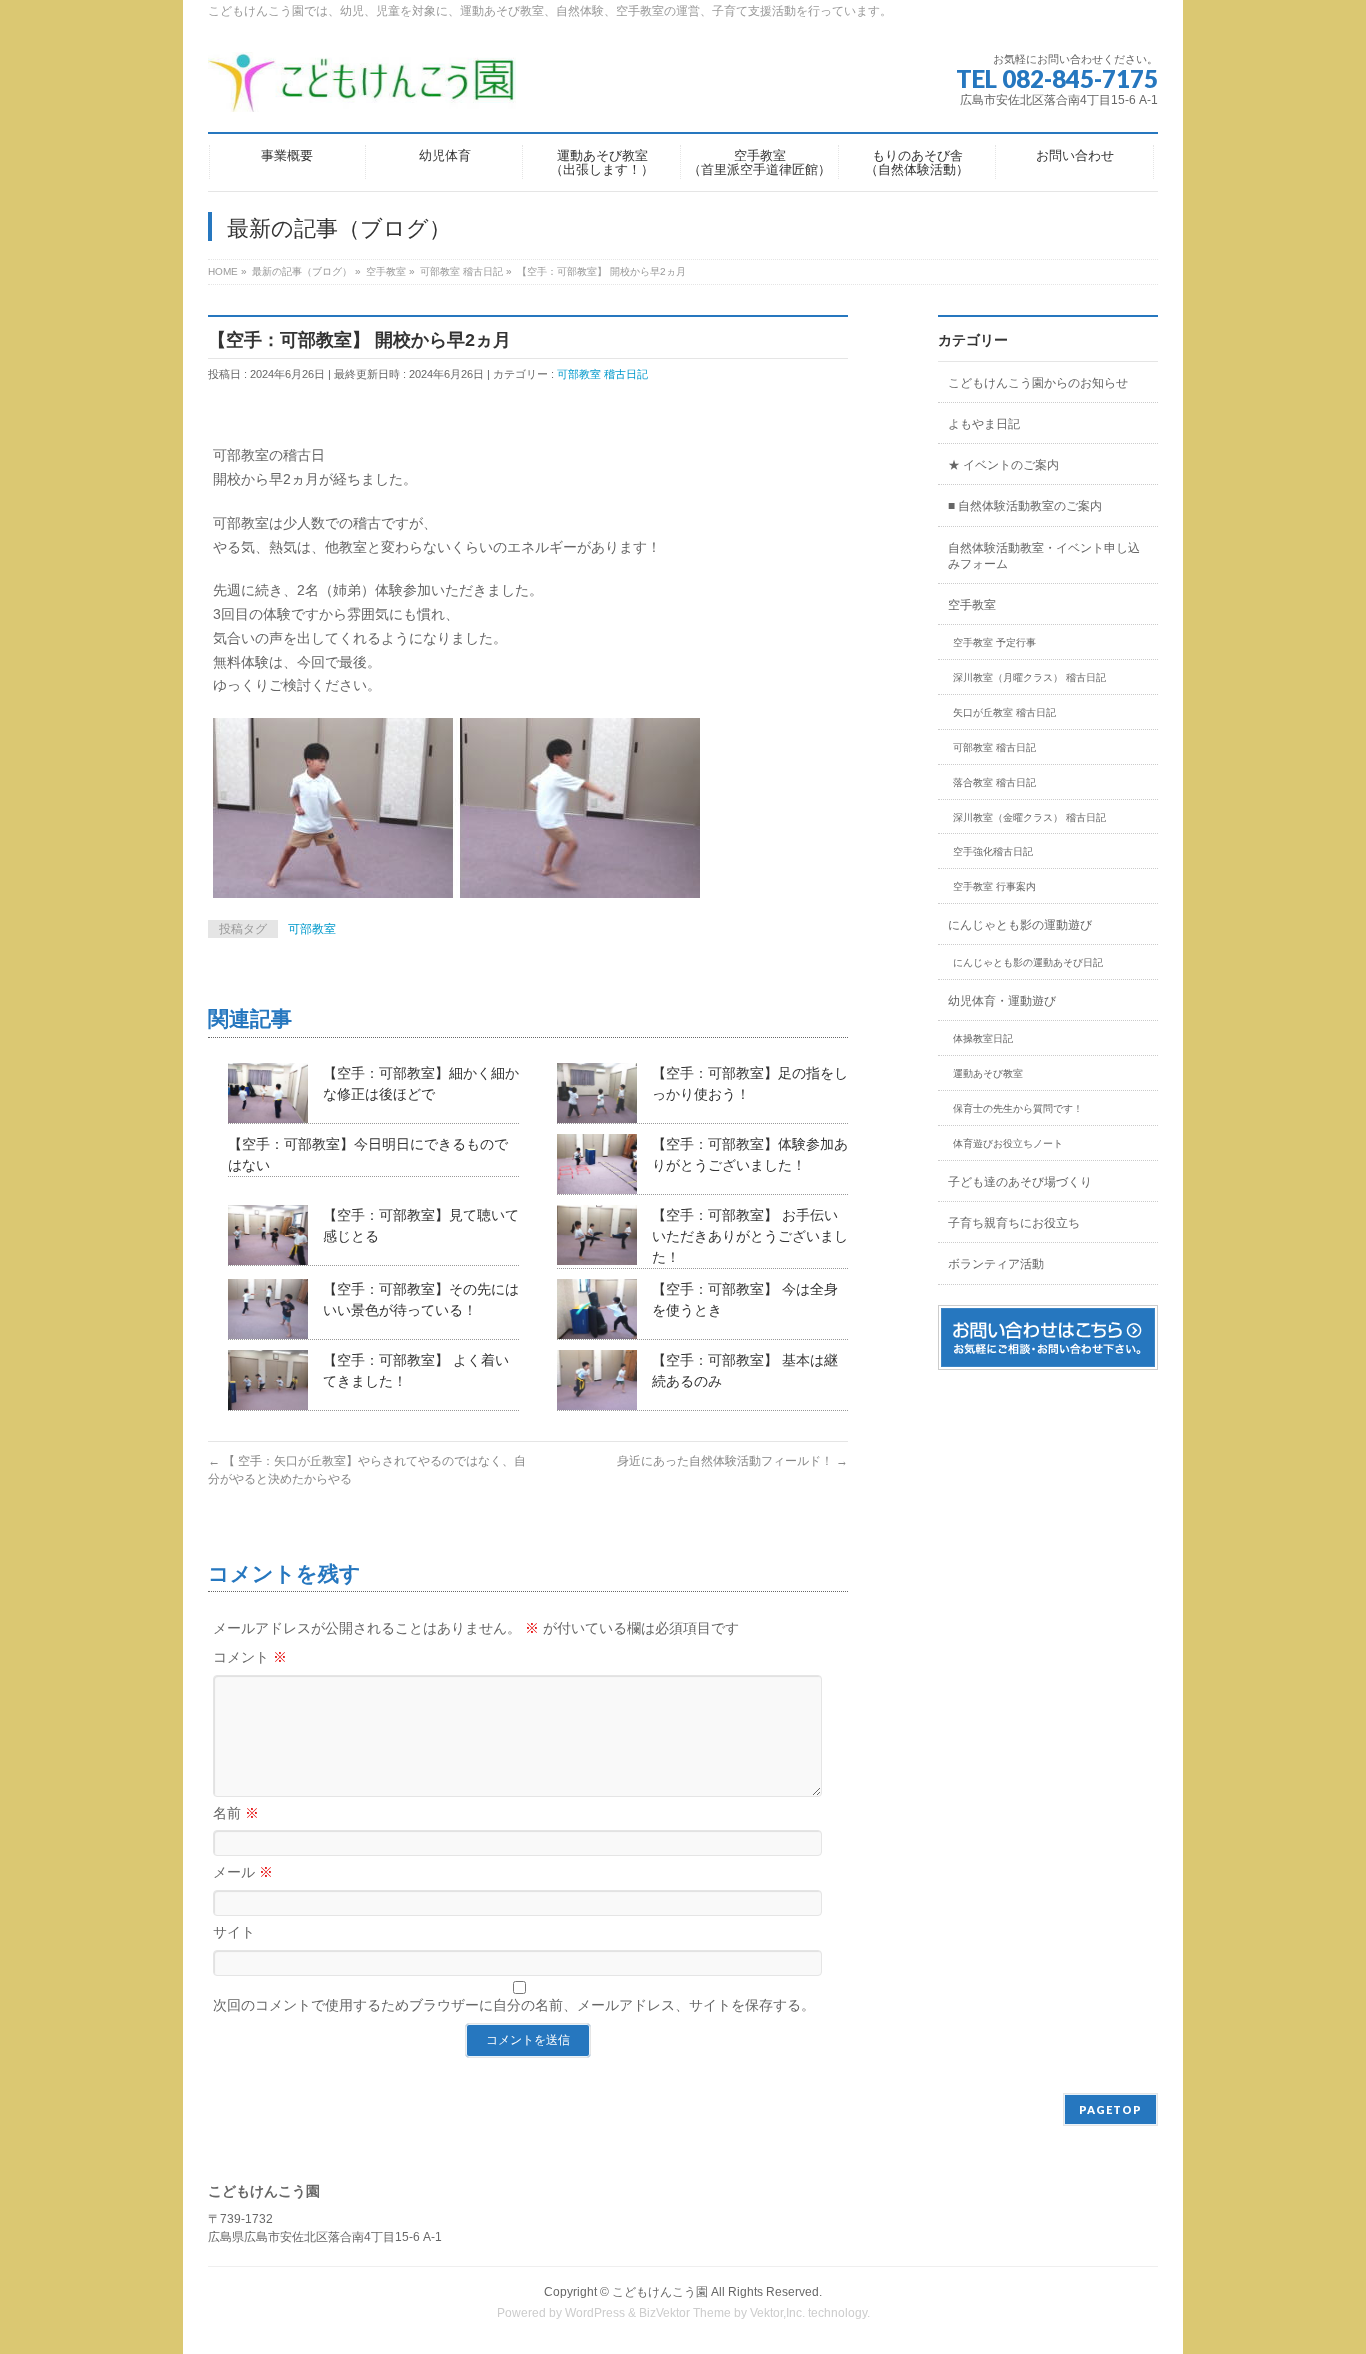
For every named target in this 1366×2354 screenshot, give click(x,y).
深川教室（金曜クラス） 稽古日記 (1029, 817)
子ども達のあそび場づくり (1020, 1182)
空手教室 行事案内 (994, 886)
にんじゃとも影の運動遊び (1020, 925)
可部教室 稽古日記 (602, 374)
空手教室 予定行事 (994, 642)
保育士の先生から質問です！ (1018, 1108)
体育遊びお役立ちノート (1008, 1143)
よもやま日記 (984, 424)
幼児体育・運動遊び (1002, 1001)
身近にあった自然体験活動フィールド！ (732, 1461)
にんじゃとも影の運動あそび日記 (1028, 962)
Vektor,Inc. (777, 2313)
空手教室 (972, 605)
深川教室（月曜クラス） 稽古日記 (1029, 677)
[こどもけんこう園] (362, 89)
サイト (234, 1932)
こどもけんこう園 (660, 2292)
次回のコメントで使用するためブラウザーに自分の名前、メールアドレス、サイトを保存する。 (514, 2005)
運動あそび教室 (988, 1073)
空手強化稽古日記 (993, 851)
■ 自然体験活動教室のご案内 (1025, 506)
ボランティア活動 (996, 1264)
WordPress (595, 2313)
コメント (250, 1657)
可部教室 (312, 929)
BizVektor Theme (685, 2313)
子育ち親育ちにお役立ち (1014, 1223)
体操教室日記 (983, 1038)
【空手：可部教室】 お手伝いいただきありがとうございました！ (750, 1236)
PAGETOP (1110, 2109)
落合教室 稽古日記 (994, 782)
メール (243, 1872)
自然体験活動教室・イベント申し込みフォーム (1044, 556)
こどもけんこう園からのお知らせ (1038, 383)
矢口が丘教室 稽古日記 (1004, 712)
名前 (236, 1813)
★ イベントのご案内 (1003, 465)
